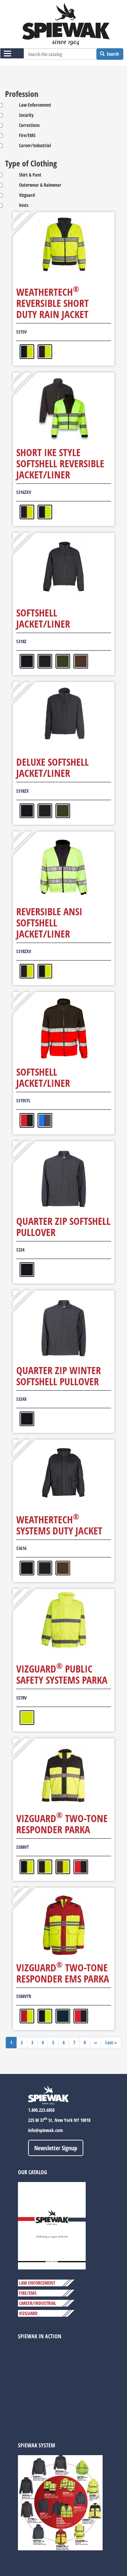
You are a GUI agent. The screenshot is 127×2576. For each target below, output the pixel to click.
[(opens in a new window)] (52, 2225)
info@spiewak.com (46, 2130)
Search (112, 54)
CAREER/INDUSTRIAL (38, 2303)
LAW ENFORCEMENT (37, 2283)
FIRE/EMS (28, 2293)
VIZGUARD (28, 2313)
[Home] (66, 24)
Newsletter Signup (56, 2148)
